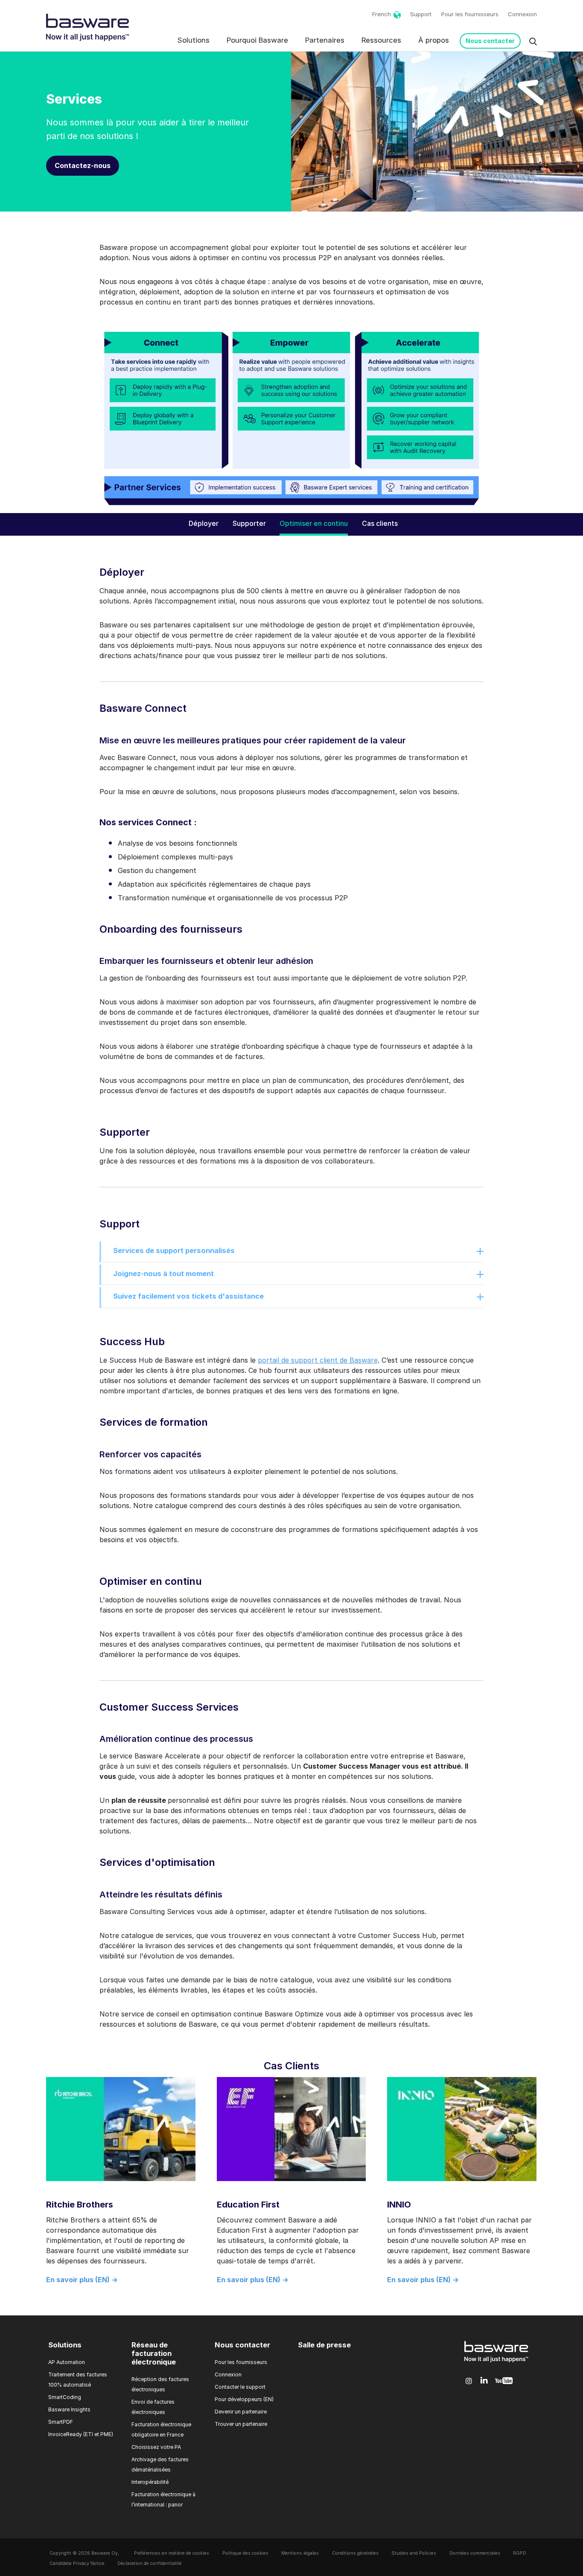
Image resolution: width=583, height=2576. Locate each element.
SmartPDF (61, 2422)
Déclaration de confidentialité (150, 2563)
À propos (434, 40)
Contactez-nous (83, 165)
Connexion (522, 14)
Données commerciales (475, 2553)
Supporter (249, 523)
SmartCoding (65, 2397)
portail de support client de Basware (318, 1360)
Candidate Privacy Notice (77, 2563)
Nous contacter (490, 41)
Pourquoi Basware (257, 40)
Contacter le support (240, 2387)
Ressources (381, 40)
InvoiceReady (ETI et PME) (81, 2434)
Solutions (194, 40)
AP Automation (67, 2362)
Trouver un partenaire (241, 2424)
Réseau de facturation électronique (154, 2353)
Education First (248, 2205)
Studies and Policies (414, 2553)
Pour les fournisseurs (470, 14)
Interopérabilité (150, 2482)
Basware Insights (69, 2409)
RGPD (520, 2553)
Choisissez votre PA (156, 2447)
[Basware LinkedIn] (484, 2381)
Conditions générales (355, 2553)
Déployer (204, 523)
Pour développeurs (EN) (244, 2399)
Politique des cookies (245, 2553)
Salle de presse (324, 2345)
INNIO (399, 2205)
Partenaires (325, 40)
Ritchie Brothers (80, 2205)
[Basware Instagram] (469, 2381)
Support (421, 14)
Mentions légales (300, 2553)
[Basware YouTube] (504, 2381)
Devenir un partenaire (241, 2412)
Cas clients (380, 523)
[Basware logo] (496, 2362)
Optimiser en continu (314, 523)
